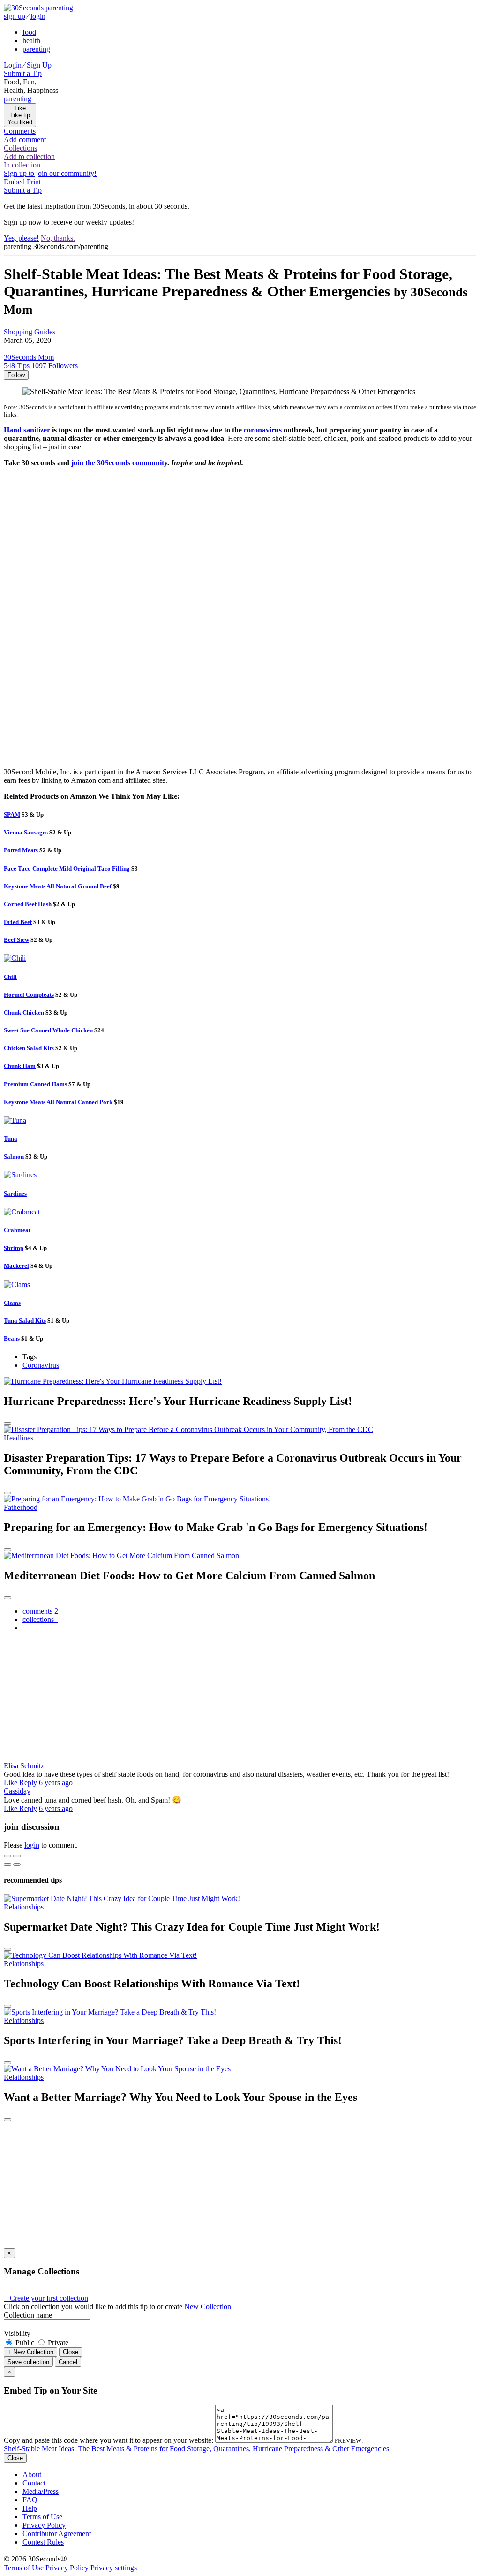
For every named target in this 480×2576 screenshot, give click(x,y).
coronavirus (263, 430)
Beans (12, 1338)
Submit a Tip (23, 73)
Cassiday (17, 1791)
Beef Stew (16, 940)
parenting (36, 49)
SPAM (12, 814)
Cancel (68, 2362)
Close (71, 2352)
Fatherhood (21, 1507)
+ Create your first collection (46, 2298)
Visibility (17, 2333)
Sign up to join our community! (50, 173)
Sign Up (39, 65)
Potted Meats (21, 850)
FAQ (30, 2500)
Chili (10, 977)
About (32, 2474)
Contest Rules (43, 2542)
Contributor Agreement (57, 2534)
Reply (28, 1783)
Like (11, 1783)
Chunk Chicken (24, 1012)
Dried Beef (18, 922)
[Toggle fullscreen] (17, 1856)
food (29, 32)
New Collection (208, 2307)
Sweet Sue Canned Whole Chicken (48, 1030)
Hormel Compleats (29, 995)
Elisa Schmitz (24, 1766)
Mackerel (16, 1266)
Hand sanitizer (27, 430)
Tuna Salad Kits (25, 1321)
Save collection (28, 2362)
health (31, 41)
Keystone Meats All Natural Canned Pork (58, 1102)
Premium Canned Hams (35, 1084)
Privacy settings (114, 2568)
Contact (34, 2483)
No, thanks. (58, 238)
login (38, 16)
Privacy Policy (44, 2525)
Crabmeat (17, 1230)
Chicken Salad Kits (29, 1048)
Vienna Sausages (26, 832)
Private (57, 2343)
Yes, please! (21, 238)
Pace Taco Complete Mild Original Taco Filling (67, 868)
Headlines (19, 1438)
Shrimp (14, 1248)
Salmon (14, 1156)
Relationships (24, 1907)
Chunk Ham (20, 1066)
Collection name (28, 2315)
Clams (12, 1303)
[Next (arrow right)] (17, 1864)
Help (30, 2508)
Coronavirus (41, 1365)
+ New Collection (30, 2352)
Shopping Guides (30, 332)
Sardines (15, 1193)
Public (25, 2343)
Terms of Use (42, 2517)
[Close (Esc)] (7, 1856)
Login (13, 65)
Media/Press (41, 2491)
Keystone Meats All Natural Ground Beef (58, 886)
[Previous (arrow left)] (7, 1864)
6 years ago (56, 1783)
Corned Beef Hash (28, 904)
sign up (15, 16)
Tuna (11, 1139)
